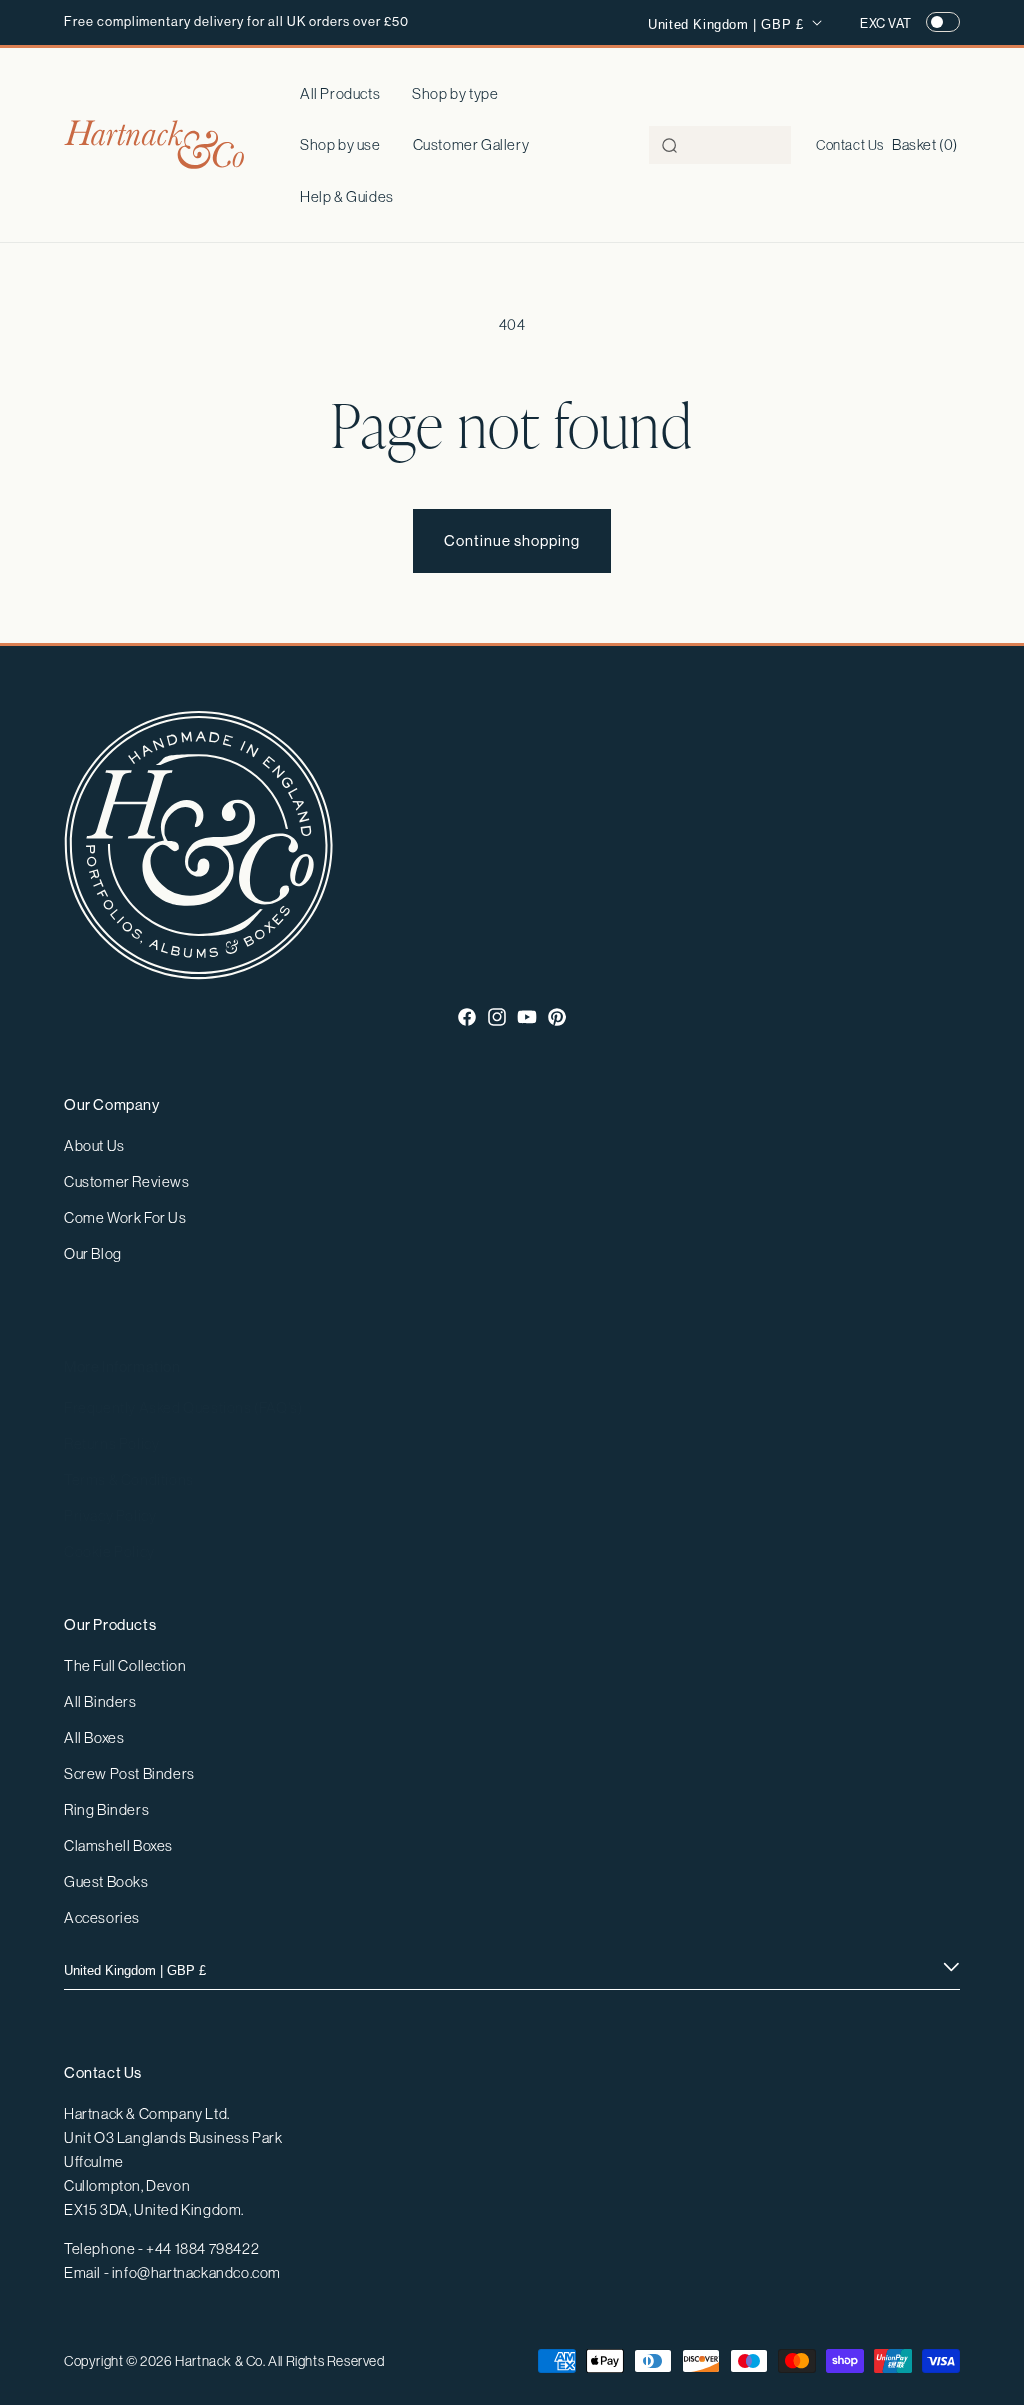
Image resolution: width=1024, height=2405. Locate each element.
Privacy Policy (110, 1515)
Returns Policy (111, 1443)
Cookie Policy (109, 1551)
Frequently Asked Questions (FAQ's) (183, 1407)
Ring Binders (106, 1809)
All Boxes (94, 1737)
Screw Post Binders (129, 1773)
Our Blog (93, 1253)
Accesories (102, 1917)
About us (94, 1145)
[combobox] (720, 145)
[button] (455, 94)
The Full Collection (125, 1665)
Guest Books (106, 1881)
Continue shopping (512, 540)
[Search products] (670, 146)
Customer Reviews (127, 1181)
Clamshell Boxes (118, 1845)
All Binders (100, 1701)
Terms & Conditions (129, 1479)
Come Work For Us (125, 1217)
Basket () (925, 144)
